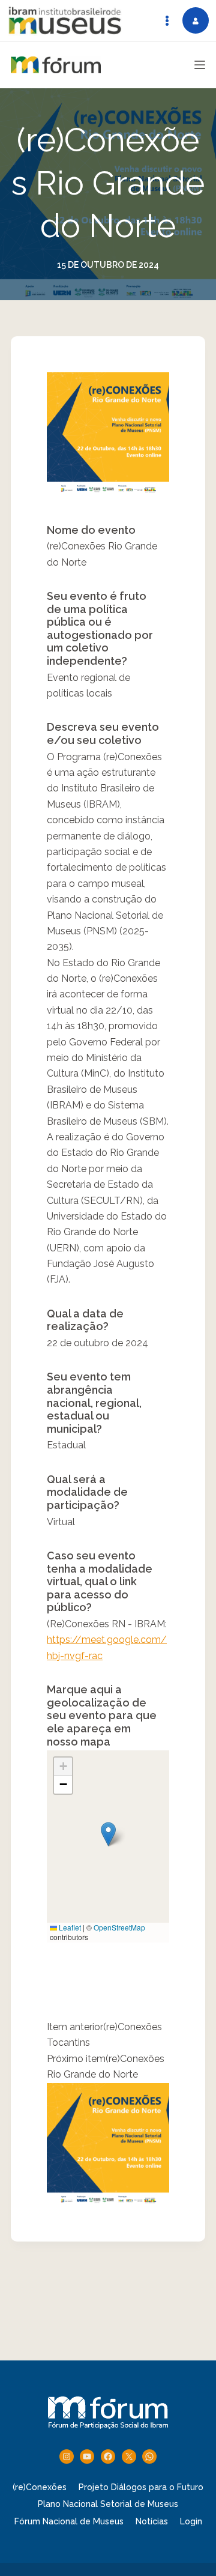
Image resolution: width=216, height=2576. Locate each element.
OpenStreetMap (119, 1927)
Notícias (152, 2521)
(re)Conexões (40, 2487)
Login (191, 2521)
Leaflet (69, 1927)
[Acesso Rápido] (167, 20)
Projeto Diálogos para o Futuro (141, 2487)
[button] (108, 1834)
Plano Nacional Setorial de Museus (108, 2504)
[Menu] (200, 65)
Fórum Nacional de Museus (69, 2521)
